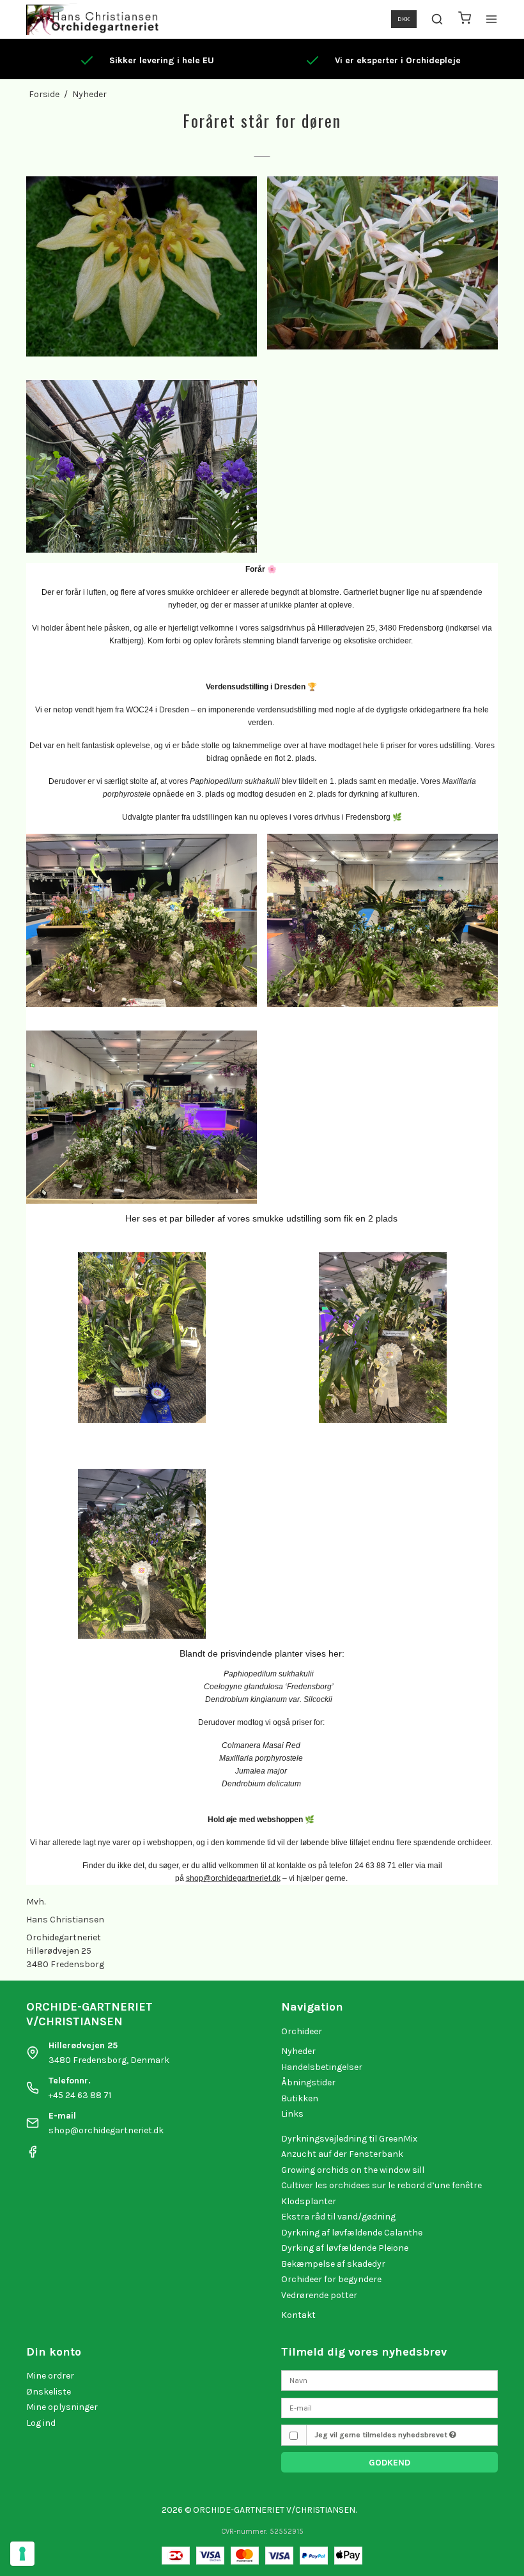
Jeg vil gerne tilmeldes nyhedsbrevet (382, 2435)
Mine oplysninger (62, 2407)
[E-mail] (389, 2407)
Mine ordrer (50, 2376)
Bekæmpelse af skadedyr (333, 2264)
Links (292, 2114)
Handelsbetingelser (322, 2067)
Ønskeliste (49, 2392)
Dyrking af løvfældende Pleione (345, 2248)
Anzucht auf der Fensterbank (342, 2154)
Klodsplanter (309, 2201)
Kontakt (298, 2315)
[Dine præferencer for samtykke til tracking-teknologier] (22, 2554)
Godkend (389, 2463)
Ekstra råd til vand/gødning (338, 2217)
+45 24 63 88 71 (80, 2095)
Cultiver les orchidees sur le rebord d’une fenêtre (381, 2185)
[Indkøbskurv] (465, 19)
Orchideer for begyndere (331, 2279)
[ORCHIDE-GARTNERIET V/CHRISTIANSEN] (92, 19)
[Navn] (389, 2380)
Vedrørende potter (319, 2295)
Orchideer (302, 2031)
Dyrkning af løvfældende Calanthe (352, 2233)
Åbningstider (308, 2082)
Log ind (41, 2423)
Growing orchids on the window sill (353, 2170)
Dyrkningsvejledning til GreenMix (349, 2139)
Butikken (300, 2098)
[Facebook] (33, 2155)
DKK (404, 19)
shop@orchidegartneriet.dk (106, 2130)
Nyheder (298, 2051)
